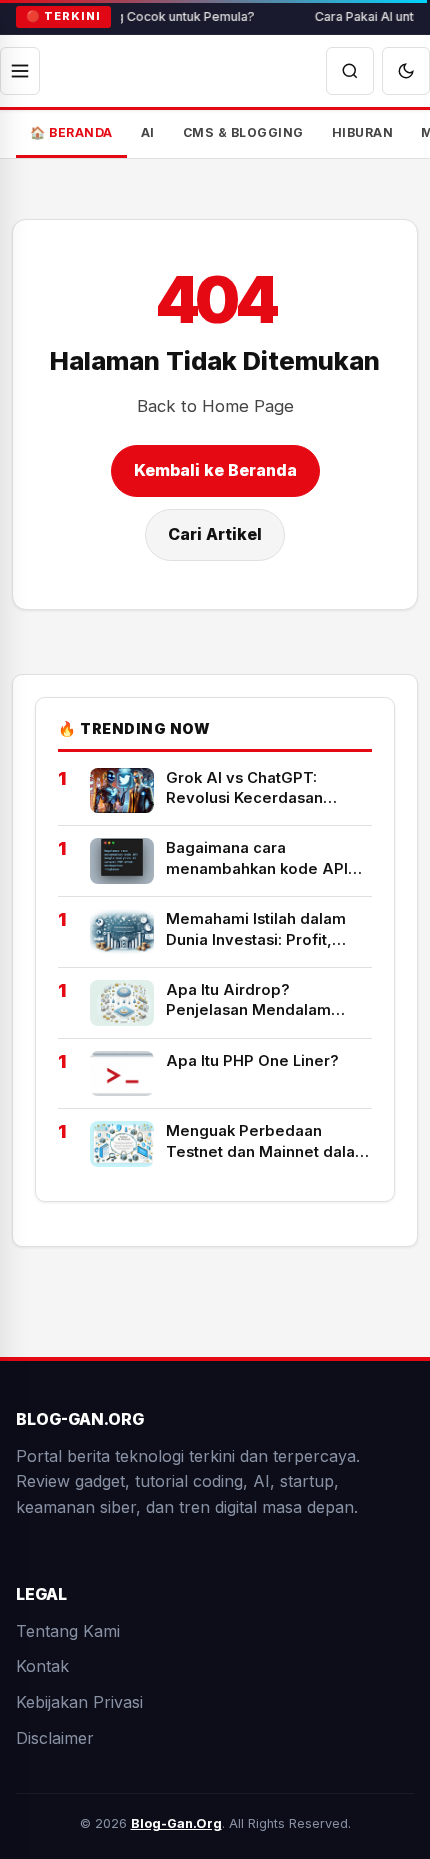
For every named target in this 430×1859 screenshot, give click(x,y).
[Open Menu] (20, 71)
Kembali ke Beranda (215, 470)
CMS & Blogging (243, 132)
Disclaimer (55, 1738)
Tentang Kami (68, 1631)
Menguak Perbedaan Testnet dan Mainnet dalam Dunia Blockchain (267, 1142)
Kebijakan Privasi (79, 1702)
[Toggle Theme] (406, 71)
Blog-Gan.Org (176, 1823)
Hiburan (363, 132)
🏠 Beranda (71, 132)
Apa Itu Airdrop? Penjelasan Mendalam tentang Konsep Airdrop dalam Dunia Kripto (255, 1000)
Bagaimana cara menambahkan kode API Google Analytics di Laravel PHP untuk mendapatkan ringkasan (269, 859)
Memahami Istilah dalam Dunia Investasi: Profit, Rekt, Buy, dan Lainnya (256, 930)
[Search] (350, 71)
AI (148, 132)
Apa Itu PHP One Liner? (252, 1060)
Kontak (42, 1667)
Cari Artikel (215, 534)
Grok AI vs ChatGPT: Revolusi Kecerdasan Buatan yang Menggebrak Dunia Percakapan (262, 788)
